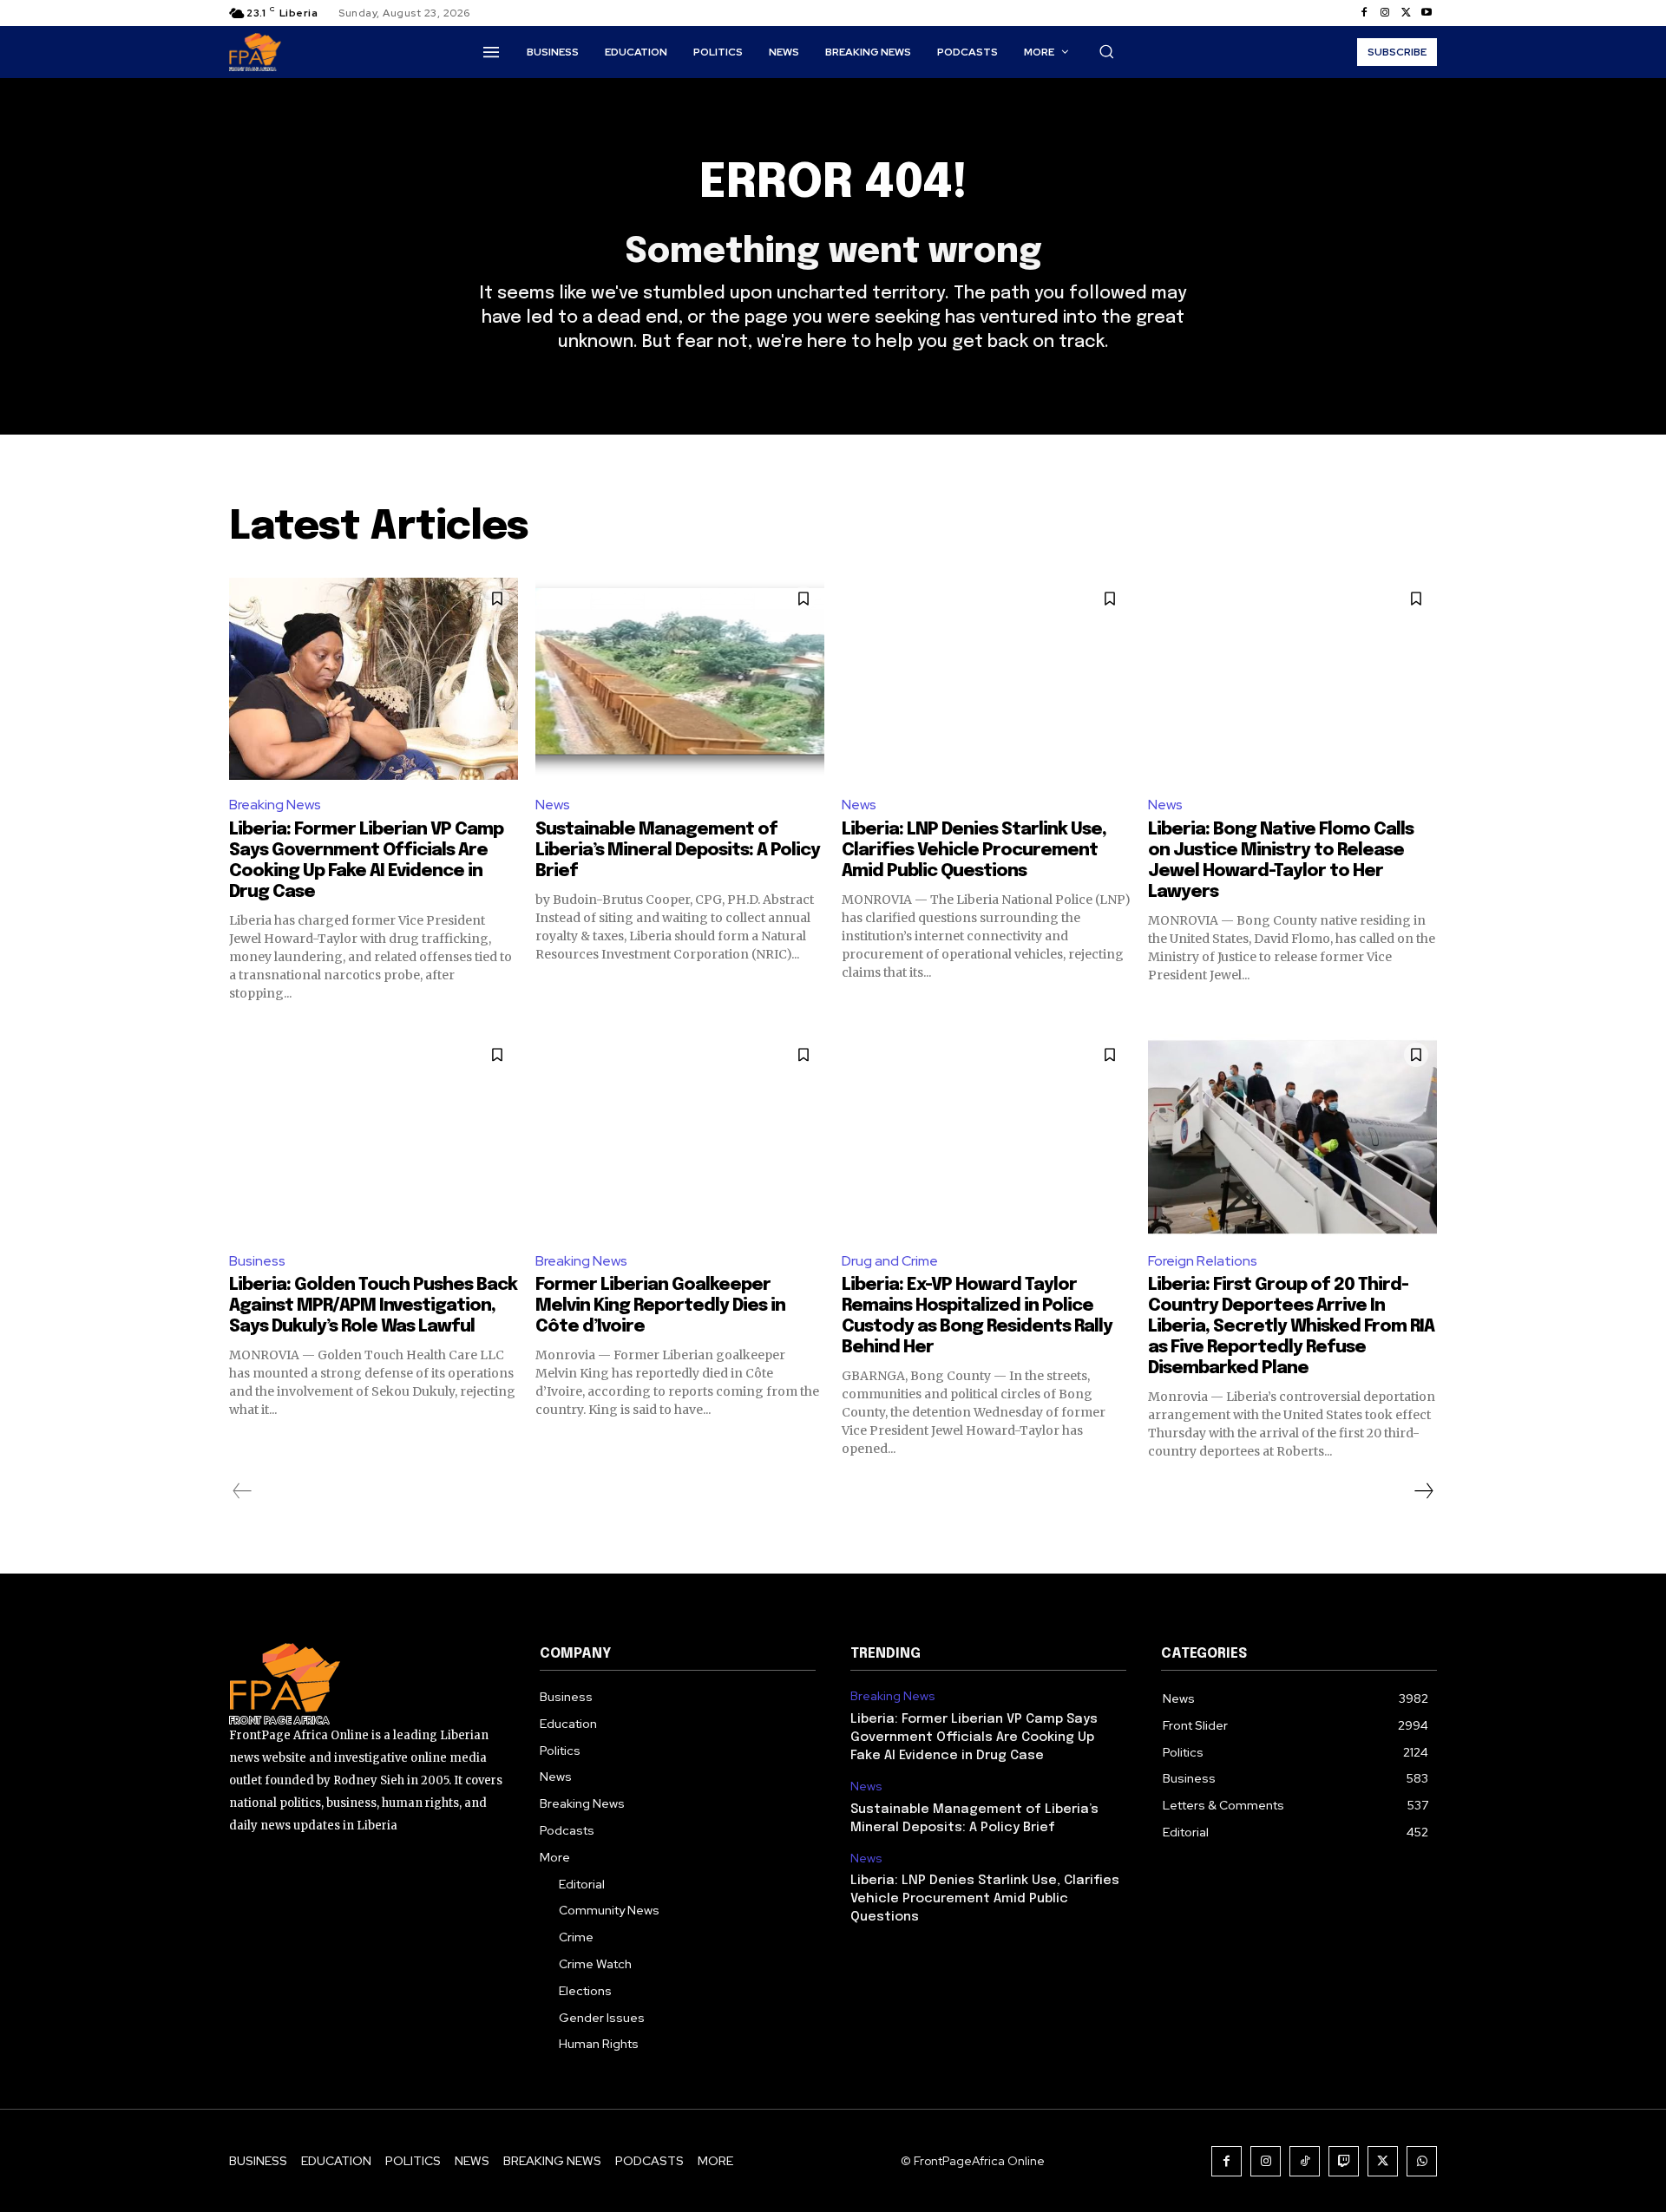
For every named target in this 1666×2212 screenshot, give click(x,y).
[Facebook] (1364, 13)
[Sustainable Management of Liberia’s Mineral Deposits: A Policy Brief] (680, 679)
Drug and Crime (890, 1261)
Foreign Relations (1203, 1261)
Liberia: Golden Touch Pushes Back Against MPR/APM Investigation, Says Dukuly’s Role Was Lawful (373, 1306)
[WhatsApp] (1422, 2161)
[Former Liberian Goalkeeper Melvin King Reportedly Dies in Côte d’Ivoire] (680, 1135)
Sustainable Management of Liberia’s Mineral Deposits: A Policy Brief (678, 851)
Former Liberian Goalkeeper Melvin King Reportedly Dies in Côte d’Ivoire (660, 1306)
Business (257, 1261)
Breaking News (275, 805)
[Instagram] (1385, 13)
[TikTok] (1305, 2161)
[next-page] (1423, 1491)
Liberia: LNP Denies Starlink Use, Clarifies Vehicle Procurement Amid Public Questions (974, 851)
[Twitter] (1406, 13)
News (553, 805)
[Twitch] (1344, 2161)
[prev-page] (243, 1491)
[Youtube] (1427, 13)
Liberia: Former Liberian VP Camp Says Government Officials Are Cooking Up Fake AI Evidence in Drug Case (974, 1738)
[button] (1106, 51)
